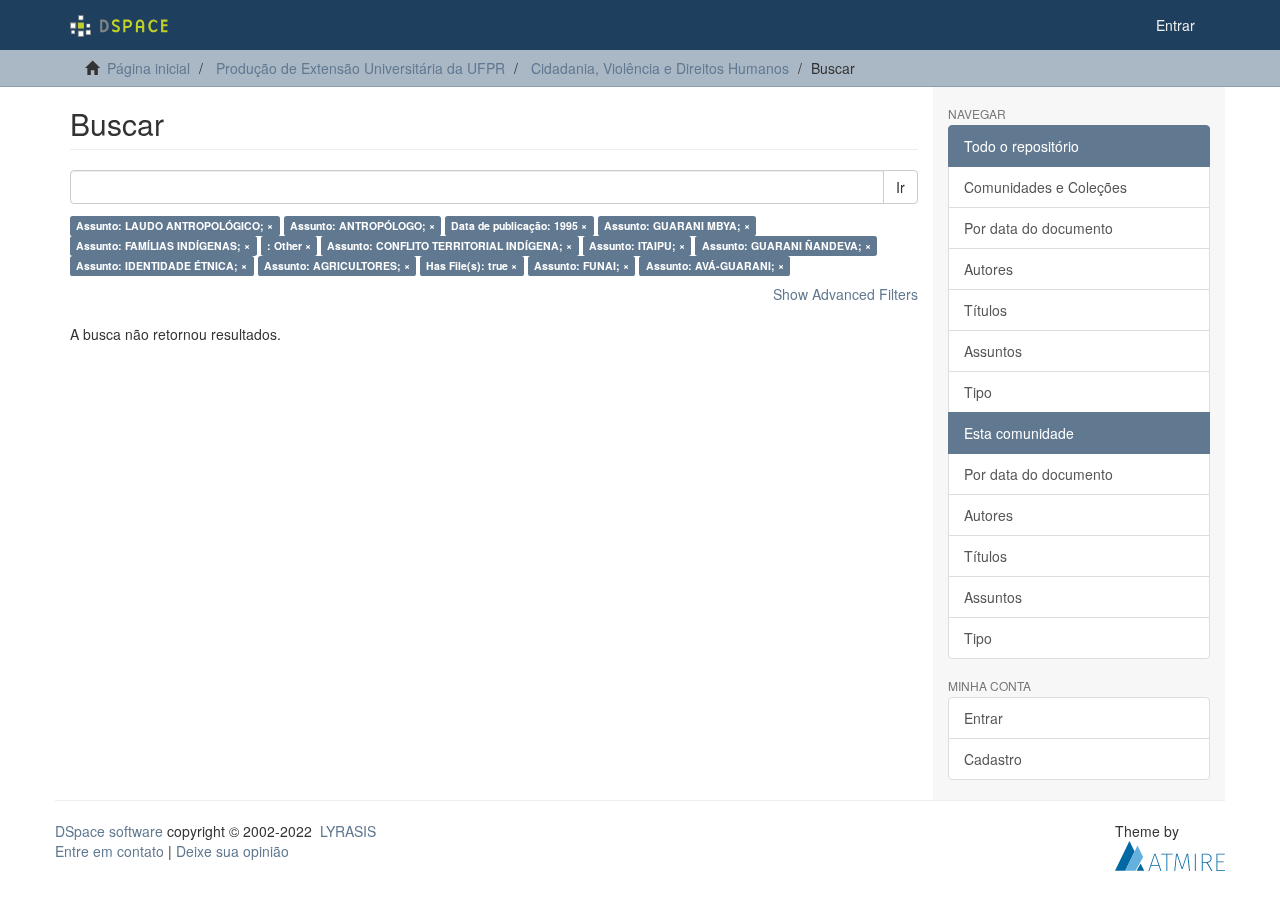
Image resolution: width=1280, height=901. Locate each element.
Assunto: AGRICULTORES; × (337, 265)
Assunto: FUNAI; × (581, 265)
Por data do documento (1038, 228)
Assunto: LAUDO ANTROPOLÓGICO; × (174, 225)
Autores (988, 269)
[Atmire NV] (1170, 854)
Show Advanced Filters (845, 294)
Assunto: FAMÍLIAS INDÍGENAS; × (163, 245)
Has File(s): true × (471, 265)
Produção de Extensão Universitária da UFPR (360, 68)
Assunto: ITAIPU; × (637, 245)
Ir (900, 187)
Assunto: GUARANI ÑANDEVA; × (786, 245)
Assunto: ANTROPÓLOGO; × (362, 225)
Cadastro (993, 759)
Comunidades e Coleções (1045, 187)
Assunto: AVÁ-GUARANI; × (715, 265)
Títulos (985, 310)
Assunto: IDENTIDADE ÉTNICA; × (161, 265)
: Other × (289, 245)
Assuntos (993, 351)
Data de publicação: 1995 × (519, 225)
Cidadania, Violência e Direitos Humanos (660, 68)
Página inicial (148, 68)
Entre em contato (109, 851)
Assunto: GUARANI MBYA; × (677, 225)
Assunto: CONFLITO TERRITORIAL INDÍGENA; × (449, 245)
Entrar (983, 718)
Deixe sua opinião (232, 851)
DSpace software (109, 831)
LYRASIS (348, 831)
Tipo (978, 392)
